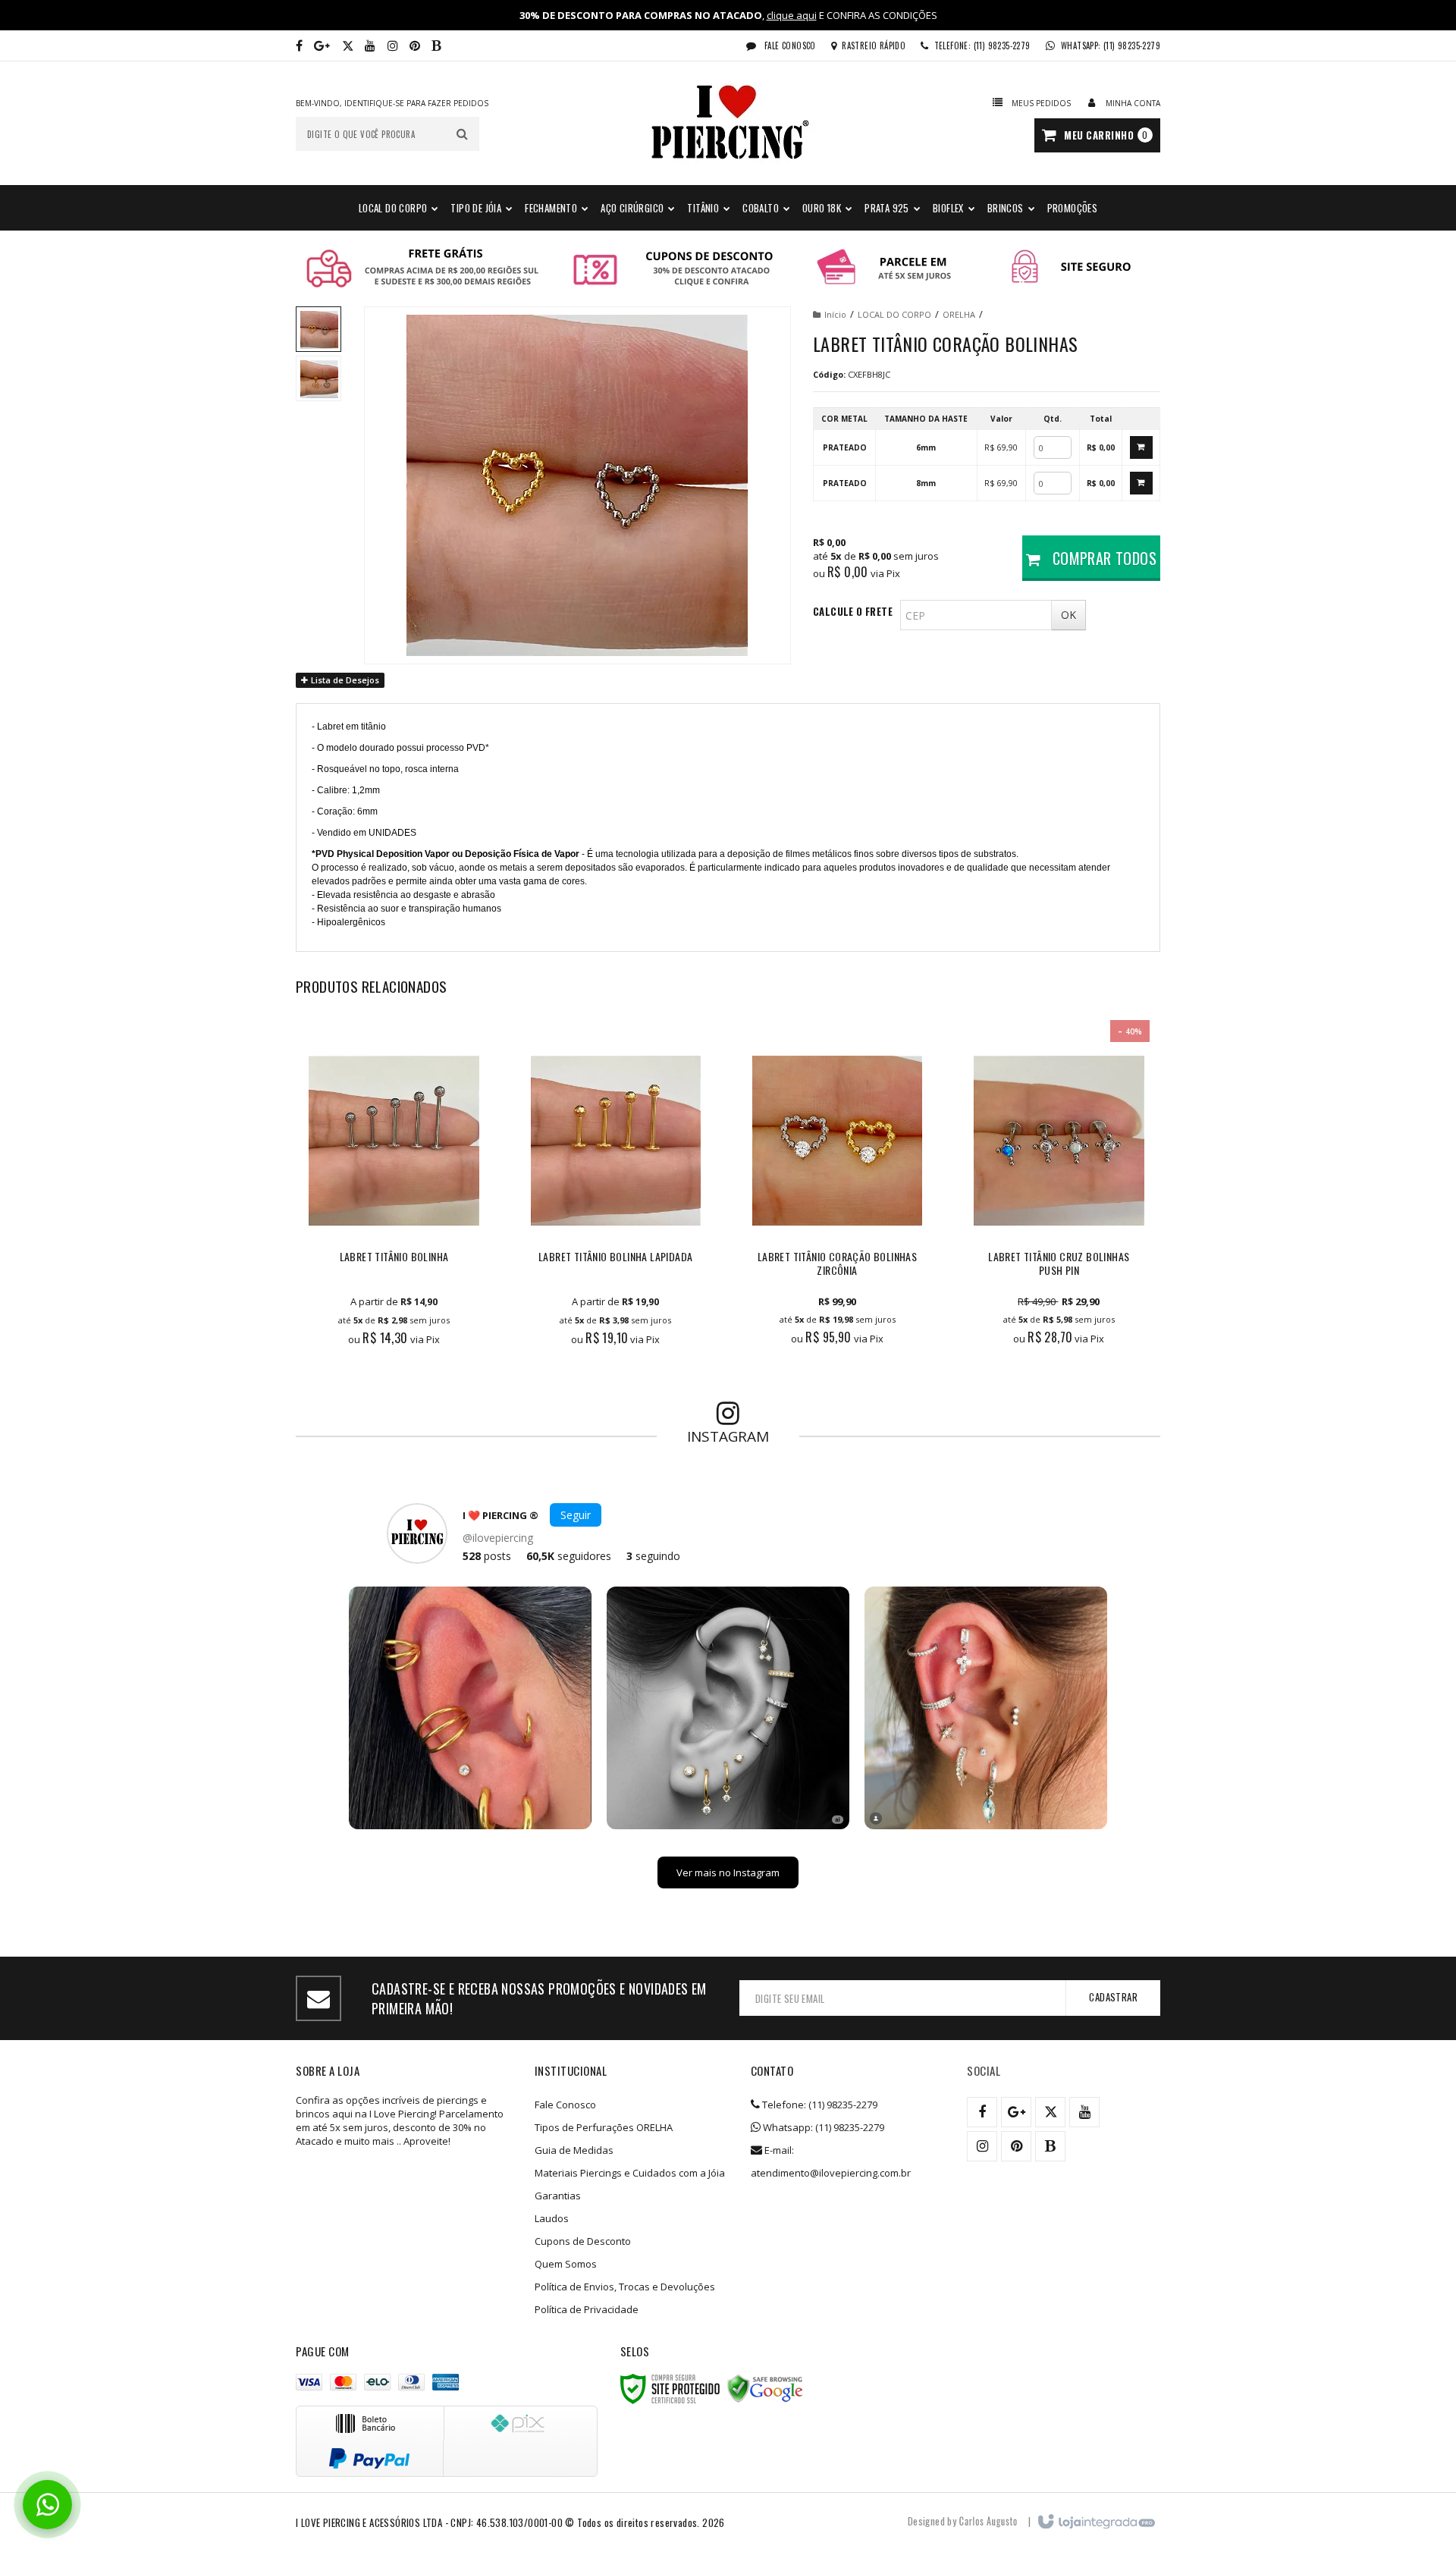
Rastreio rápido (874, 46)
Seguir (576, 1515)
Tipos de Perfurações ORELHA (604, 2127)
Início (835, 314)
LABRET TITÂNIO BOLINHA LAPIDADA (615, 1257)
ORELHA (959, 314)
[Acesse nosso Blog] (436, 46)
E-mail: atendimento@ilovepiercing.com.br (831, 2161)
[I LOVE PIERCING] (728, 123)
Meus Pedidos (1041, 103)
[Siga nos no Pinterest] (415, 46)
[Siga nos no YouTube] (1084, 2112)
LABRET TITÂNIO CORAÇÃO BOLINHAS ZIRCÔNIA (837, 1264)
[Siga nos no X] (348, 46)
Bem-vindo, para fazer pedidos (392, 103)
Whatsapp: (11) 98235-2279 (822, 2127)
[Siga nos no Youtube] (370, 46)
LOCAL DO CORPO (894, 314)
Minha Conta (1133, 103)
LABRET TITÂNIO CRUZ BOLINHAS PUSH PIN (1059, 1264)
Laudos (552, 2218)
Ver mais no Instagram (728, 1872)
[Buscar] (462, 134)
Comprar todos (1102, 558)
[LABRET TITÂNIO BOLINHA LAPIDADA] (616, 1191)
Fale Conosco (789, 46)
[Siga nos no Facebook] (299, 46)
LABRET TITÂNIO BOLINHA (394, 1257)
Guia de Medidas (574, 2150)
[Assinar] (1113, 1998)
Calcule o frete (853, 611)
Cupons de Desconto (583, 2241)
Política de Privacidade (587, 2309)
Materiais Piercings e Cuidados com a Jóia (630, 2173)
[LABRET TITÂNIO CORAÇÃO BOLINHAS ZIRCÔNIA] (837, 1191)
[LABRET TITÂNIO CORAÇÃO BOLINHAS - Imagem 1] (318, 329)
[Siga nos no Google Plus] (322, 46)
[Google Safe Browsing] (765, 2389)
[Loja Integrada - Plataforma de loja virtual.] (1095, 2522)
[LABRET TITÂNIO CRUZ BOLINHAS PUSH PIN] (1059, 1191)
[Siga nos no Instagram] (393, 46)
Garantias (558, 2196)
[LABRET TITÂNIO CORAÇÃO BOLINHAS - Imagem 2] (318, 378)
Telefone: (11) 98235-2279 (819, 2105)
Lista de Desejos (344, 680)
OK (1068, 615)
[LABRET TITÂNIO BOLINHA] (394, 1191)
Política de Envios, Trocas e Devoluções (625, 2287)
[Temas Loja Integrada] (988, 2521)
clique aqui (792, 15)
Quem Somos (566, 2264)
